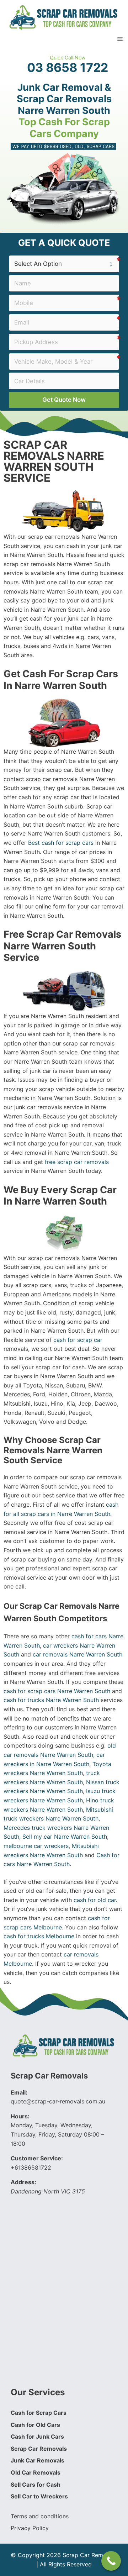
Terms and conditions (40, 2516)
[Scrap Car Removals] (64, 17)
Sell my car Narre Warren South (65, 1837)
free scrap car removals (77, 1162)
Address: (23, 2182)
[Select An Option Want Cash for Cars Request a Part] (64, 264)
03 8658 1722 (68, 68)
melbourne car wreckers (36, 1846)
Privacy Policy (30, 2528)
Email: (19, 2092)
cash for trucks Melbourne (39, 1936)
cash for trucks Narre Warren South (51, 1700)
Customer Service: (37, 2158)
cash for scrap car (78, 1340)
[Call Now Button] (111, 2561)
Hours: (20, 2116)
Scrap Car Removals (49, 2076)
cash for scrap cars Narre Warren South (57, 1691)
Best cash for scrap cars (61, 843)
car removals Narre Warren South (78, 1654)
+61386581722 (31, 2167)
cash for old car (95, 1900)
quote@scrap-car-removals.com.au (58, 2101)
